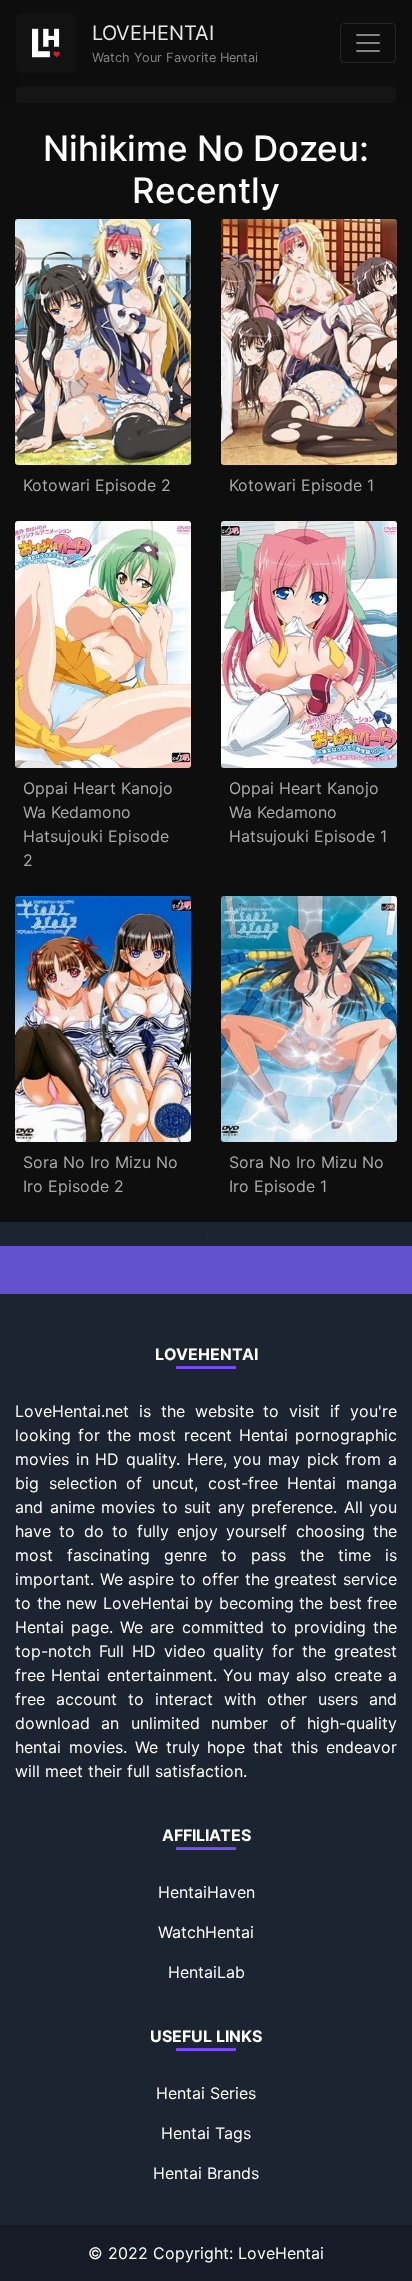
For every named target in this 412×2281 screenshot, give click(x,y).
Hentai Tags (206, 2133)
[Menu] (368, 43)
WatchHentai (206, 1932)
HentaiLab (206, 1972)
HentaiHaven (206, 1892)
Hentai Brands (206, 2173)
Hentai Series (206, 2093)
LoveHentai (281, 2253)
